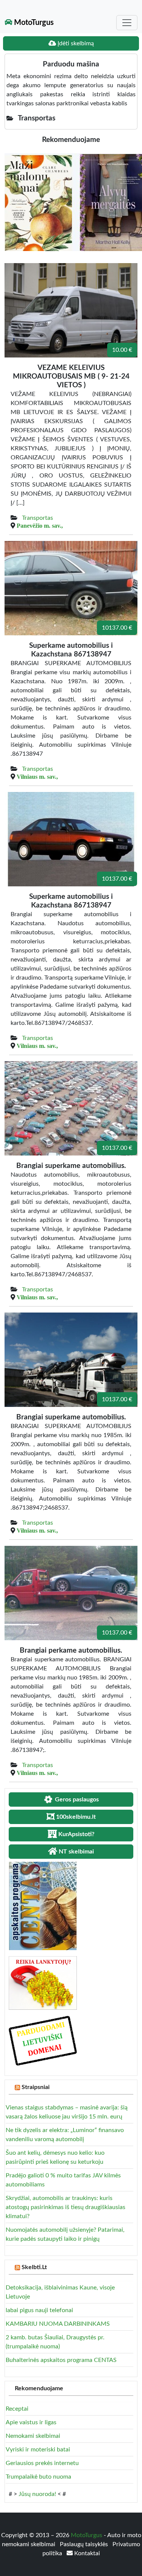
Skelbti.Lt (34, 2267)
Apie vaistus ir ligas (31, 2422)
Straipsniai (36, 2087)
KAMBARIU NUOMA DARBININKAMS (58, 2324)
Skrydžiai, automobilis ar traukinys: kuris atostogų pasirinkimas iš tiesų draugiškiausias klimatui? (66, 2207)
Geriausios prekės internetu (42, 2463)
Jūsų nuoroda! (37, 2494)
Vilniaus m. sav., (37, 776)
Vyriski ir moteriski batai (38, 2450)
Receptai (17, 2409)
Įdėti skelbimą (75, 43)
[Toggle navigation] (127, 23)
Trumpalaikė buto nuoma (38, 2477)
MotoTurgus (33, 23)
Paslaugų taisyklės (85, 2544)
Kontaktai (86, 2553)
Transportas (37, 518)
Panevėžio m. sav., (40, 525)
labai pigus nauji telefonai (39, 2310)
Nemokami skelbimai (33, 2436)
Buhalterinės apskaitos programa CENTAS (61, 2360)
